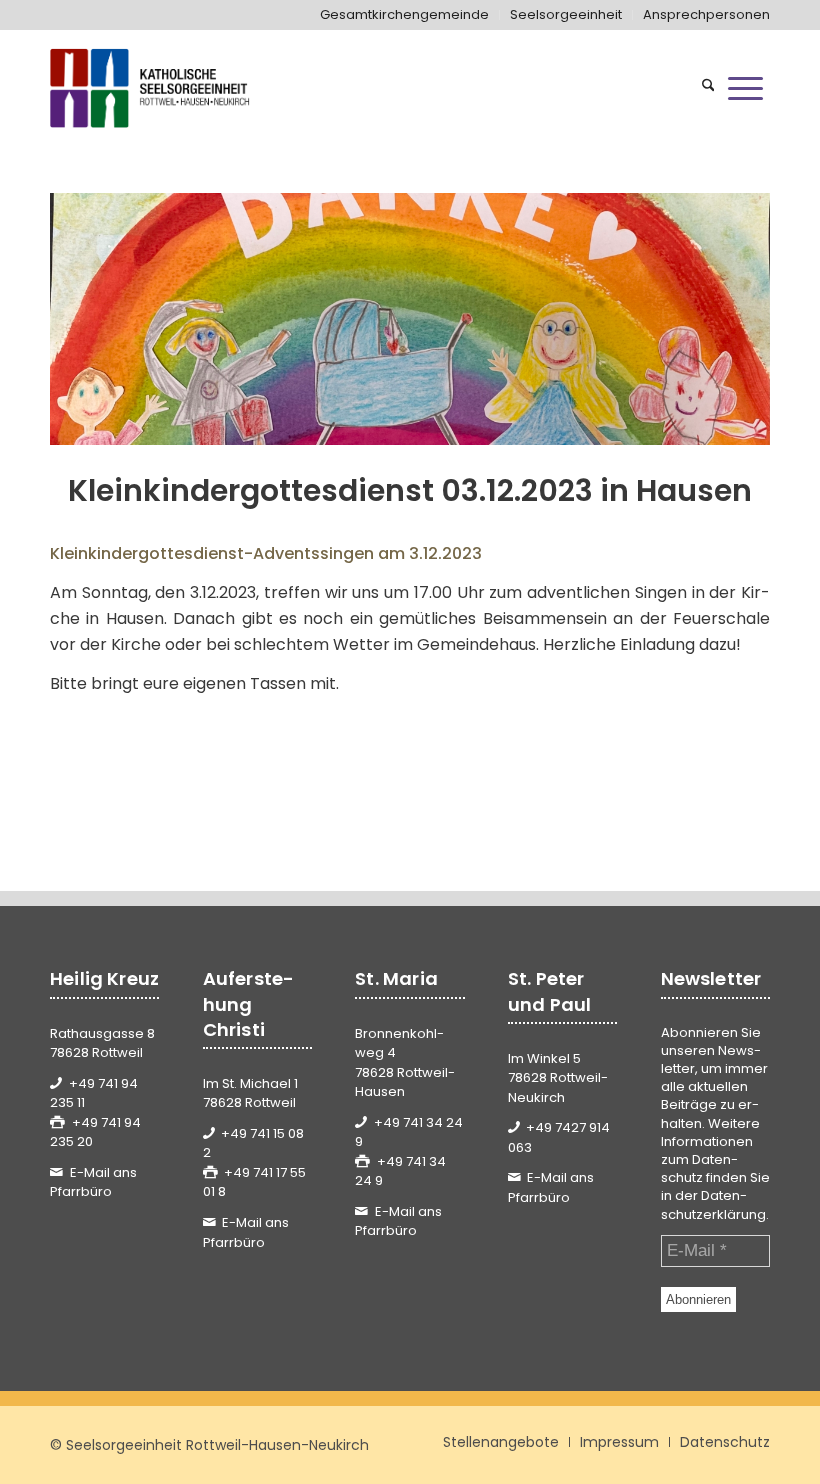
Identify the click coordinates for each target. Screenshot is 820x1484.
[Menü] (745, 88)
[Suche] (708, 88)
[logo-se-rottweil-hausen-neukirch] (152, 88)
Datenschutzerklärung (713, 1204)
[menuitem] (405, 15)
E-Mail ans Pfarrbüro (93, 1182)
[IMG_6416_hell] (410, 319)
